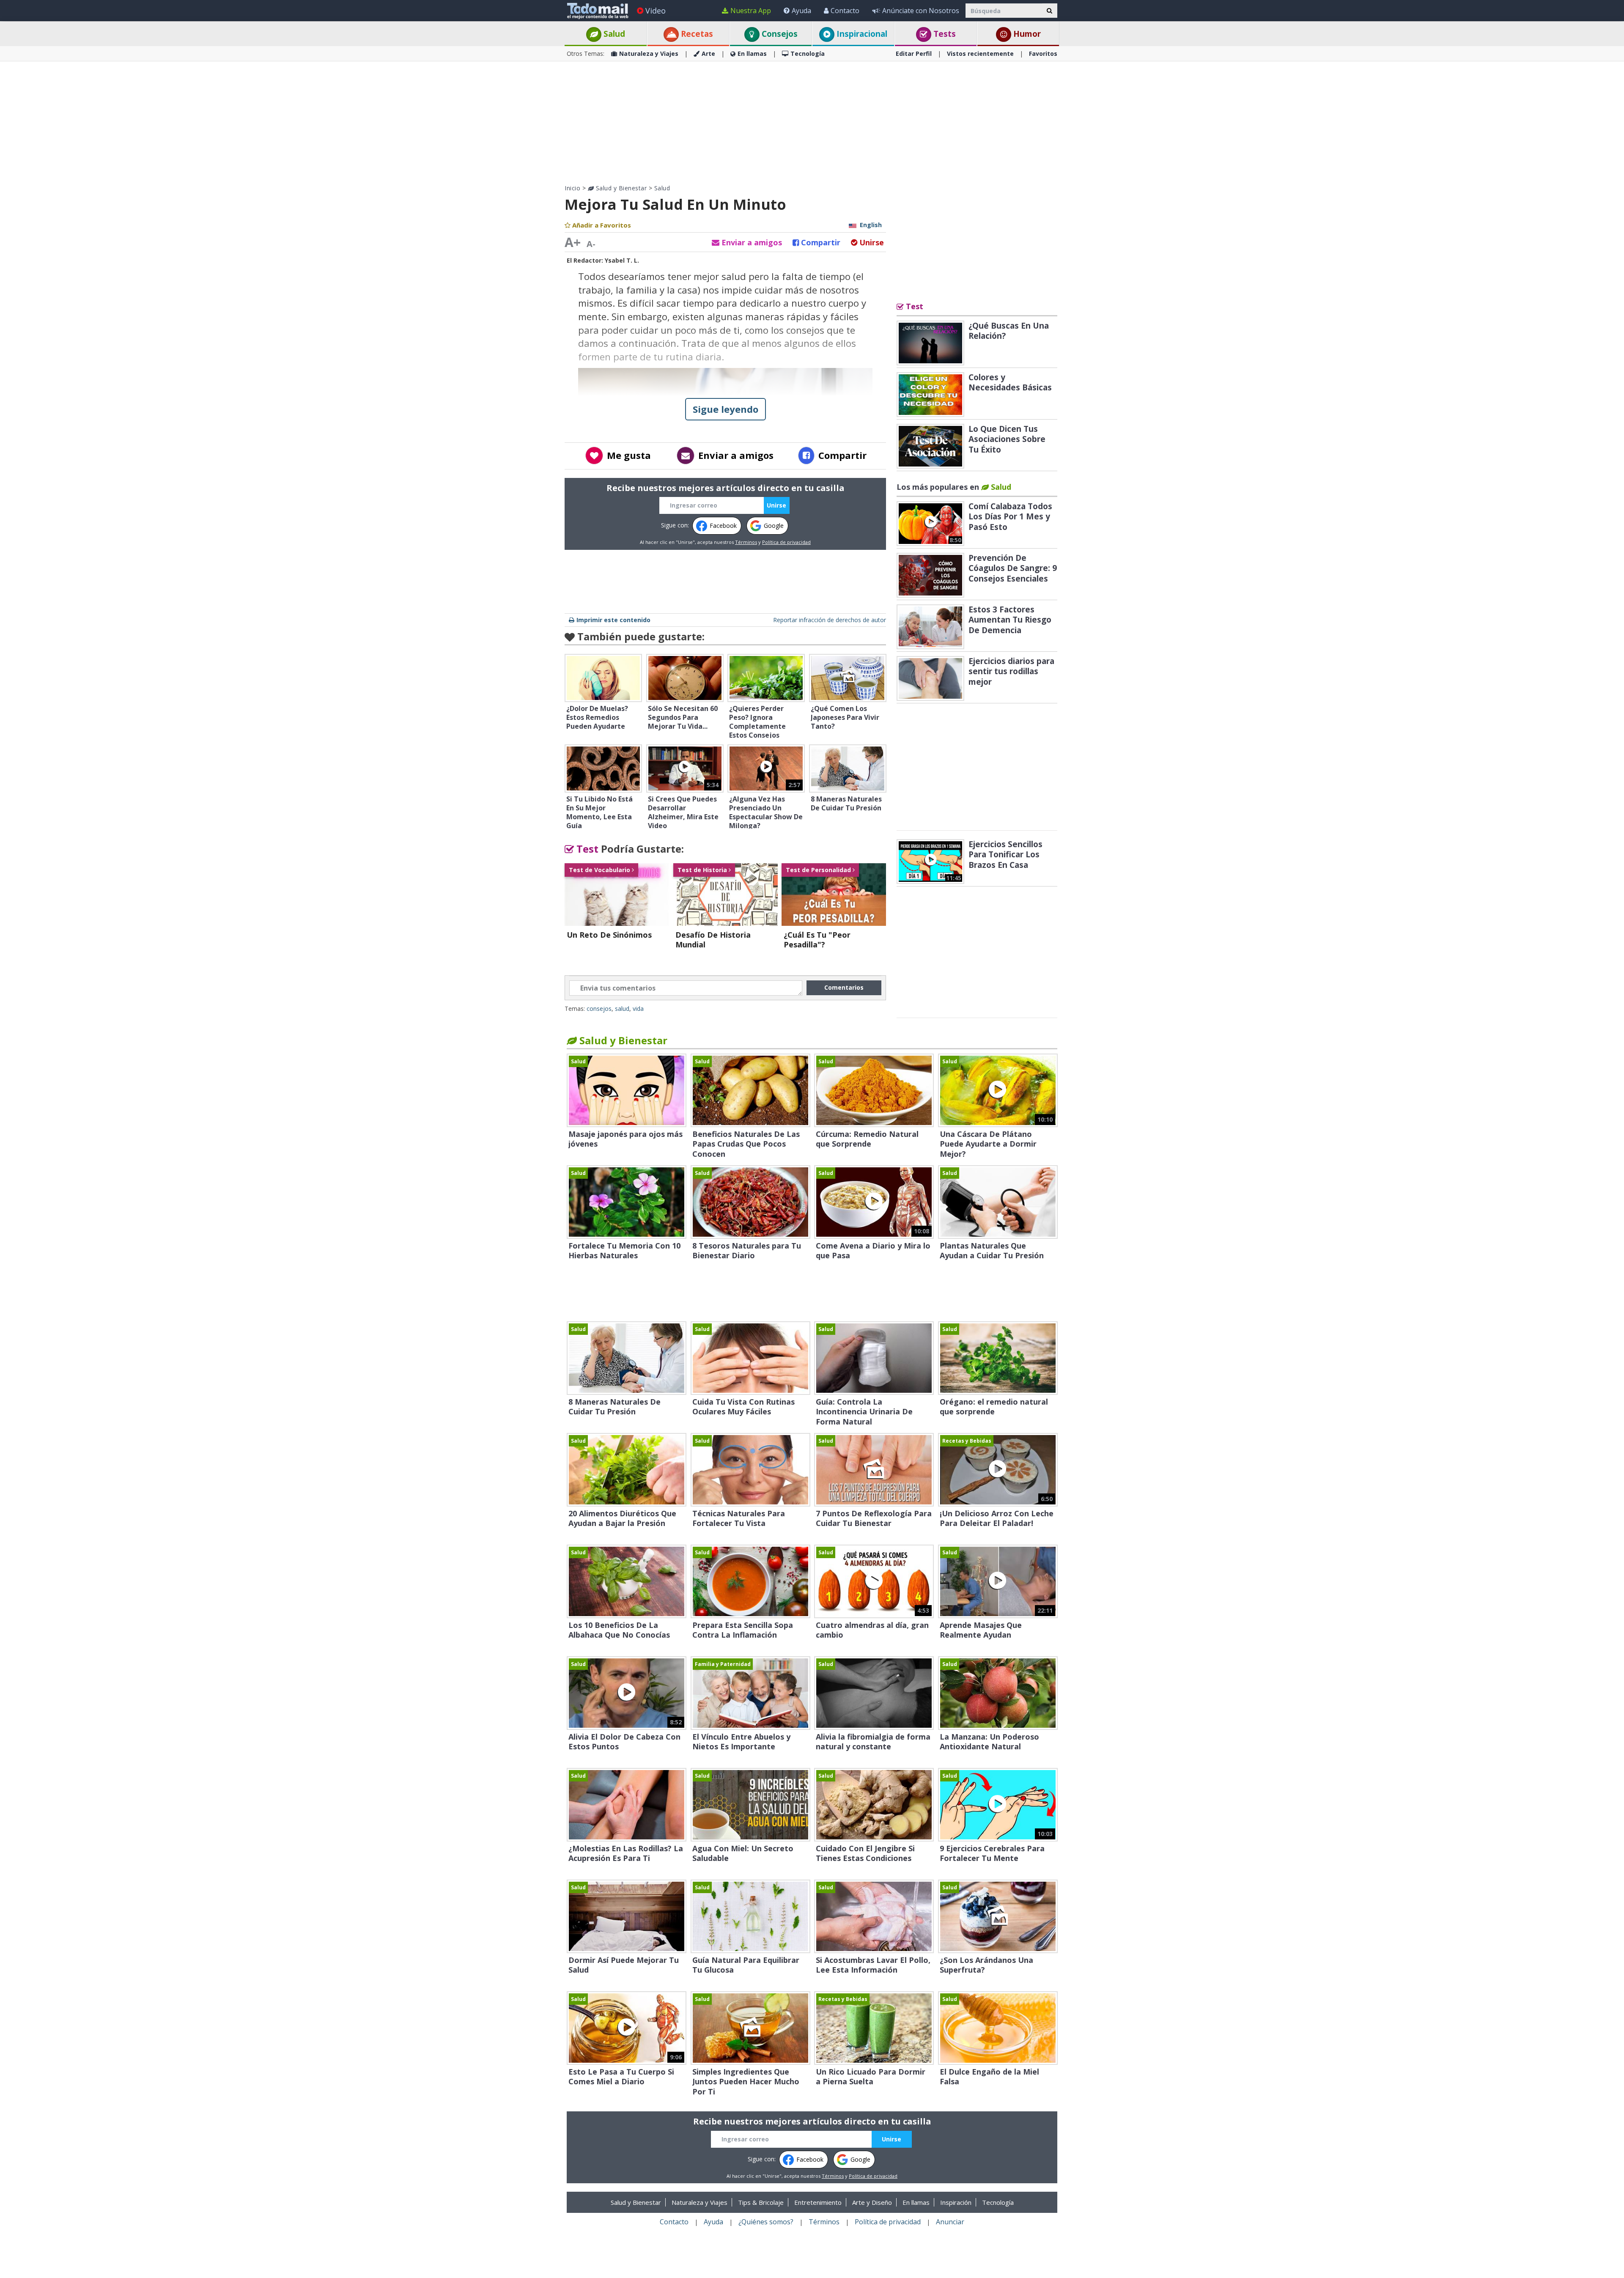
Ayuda (801, 11)
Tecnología (808, 54)
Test (586, 849)
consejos (599, 1009)
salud (622, 1009)
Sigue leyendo (726, 409)
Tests (944, 34)
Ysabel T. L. (622, 260)
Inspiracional (861, 34)
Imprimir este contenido (613, 620)
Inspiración (956, 2202)
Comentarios (844, 987)
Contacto (845, 11)
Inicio (572, 188)
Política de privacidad (786, 542)
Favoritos (1043, 54)
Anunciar (950, 2222)
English (871, 225)
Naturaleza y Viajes (649, 54)
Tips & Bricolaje (761, 2202)
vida (638, 1009)
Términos (746, 542)
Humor (1026, 34)
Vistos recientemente (980, 54)
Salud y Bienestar (620, 188)
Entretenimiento (818, 2202)
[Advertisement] (812, 123)
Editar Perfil (914, 54)
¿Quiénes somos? (766, 2222)
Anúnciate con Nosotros (921, 11)
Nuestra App (751, 11)
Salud (613, 34)
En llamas (752, 54)
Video (656, 11)
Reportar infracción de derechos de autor (830, 620)
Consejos (779, 34)
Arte (708, 54)
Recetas (696, 34)
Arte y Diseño (872, 2202)
